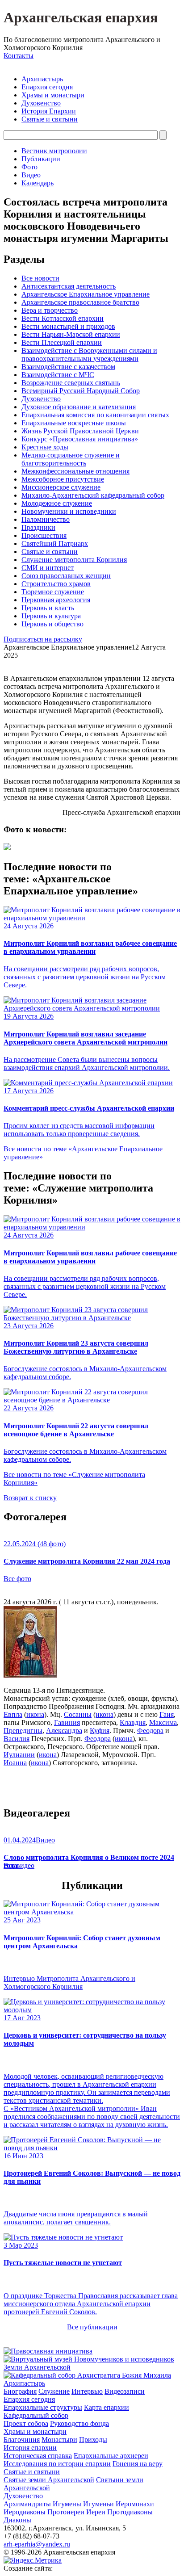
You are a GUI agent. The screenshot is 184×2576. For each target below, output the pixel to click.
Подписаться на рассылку (43, 639)
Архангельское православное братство (80, 302)
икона (35, 1714)
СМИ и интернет (48, 568)
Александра (64, 1731)
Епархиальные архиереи (111, 2456)
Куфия (100, 1731)
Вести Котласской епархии (63, 318)
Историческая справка (38, 2456)
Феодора (150, 1731)
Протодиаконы (130, 2512)
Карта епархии (107, 2407)
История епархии (30, 2448)
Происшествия (44, 535)
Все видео (19, 1865)
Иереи (96, 2512)
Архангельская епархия (81, 17)
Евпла (13, 1714)
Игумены (67, 2504)
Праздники (38, 527)
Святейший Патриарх (55, 543)
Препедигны (23, 1731)
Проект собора (26, 2423)
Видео (31, 175)
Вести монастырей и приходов (68, 326)
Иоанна (15, 1763)
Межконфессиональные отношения (75, 471)
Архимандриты (27, 2504)
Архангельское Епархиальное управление (86, 294)
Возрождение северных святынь (71, 383)
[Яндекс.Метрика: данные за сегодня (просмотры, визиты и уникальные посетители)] (33, 2560)
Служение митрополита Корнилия (74, 560)
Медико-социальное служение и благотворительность (71, 459)
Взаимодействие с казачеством (68, 367)
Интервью (87, 2391)
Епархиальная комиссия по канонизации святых (95, 415)
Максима (163, 1722)
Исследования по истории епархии (57, 2464)
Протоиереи (66, 2512)
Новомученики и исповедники (69, 511)
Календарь (38, 183)
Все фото (17, 1579)
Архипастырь (42, 79)
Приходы (93, 2440)
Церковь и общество (52, 624)
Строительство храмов (56, 584)
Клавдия (133, 1722)
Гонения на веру (138, 2464)
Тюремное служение (53, 592)
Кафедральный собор (36, 2415)
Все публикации (92, 2327)
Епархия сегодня (47, 87)
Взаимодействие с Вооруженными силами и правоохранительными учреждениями (89, 355)
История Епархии (49, 111)
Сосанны (78, 1714)
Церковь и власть (48, 608)
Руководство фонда (79, 2423)
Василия (17, 1739)
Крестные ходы (45, 447)
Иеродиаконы (25, 2512)
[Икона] (30, 1675)
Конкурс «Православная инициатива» (80, 439)
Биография (20, 2391)
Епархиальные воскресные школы (74, 423)
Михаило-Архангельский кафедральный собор (93, 495)
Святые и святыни (50, 119)
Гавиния (67, 1722)
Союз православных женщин (66, 576)
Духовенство (41, 103)
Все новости (40, 278)
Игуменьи (98, 2504)
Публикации (41, 159)
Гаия (167, 1714)
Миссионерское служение (61, 487)
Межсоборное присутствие (63, 479)
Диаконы (17, 2520)
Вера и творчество (50, 310)
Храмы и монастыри (53, 95)
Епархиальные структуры (43, 2407)
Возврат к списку (30, 1498)
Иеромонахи (135, 2504)
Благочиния (22, 2440)
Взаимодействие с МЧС (58, 375)
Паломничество (46, 519)
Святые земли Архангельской (49, 2480)
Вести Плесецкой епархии (62, 342)
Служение (54, 2391)
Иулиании (19, 1755)
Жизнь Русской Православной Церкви (80, 431)
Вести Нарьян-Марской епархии (71, 334)
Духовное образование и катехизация (79, 407)
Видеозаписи (125, 2391)
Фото (29, 167)
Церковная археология (56, 600)
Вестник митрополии (54, 151)
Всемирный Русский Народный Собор (81, 391)
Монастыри (59, 2440)
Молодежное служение (57, 503)
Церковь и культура (51, 616)
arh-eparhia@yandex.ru (37, 2544)
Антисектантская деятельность (69, 286)
